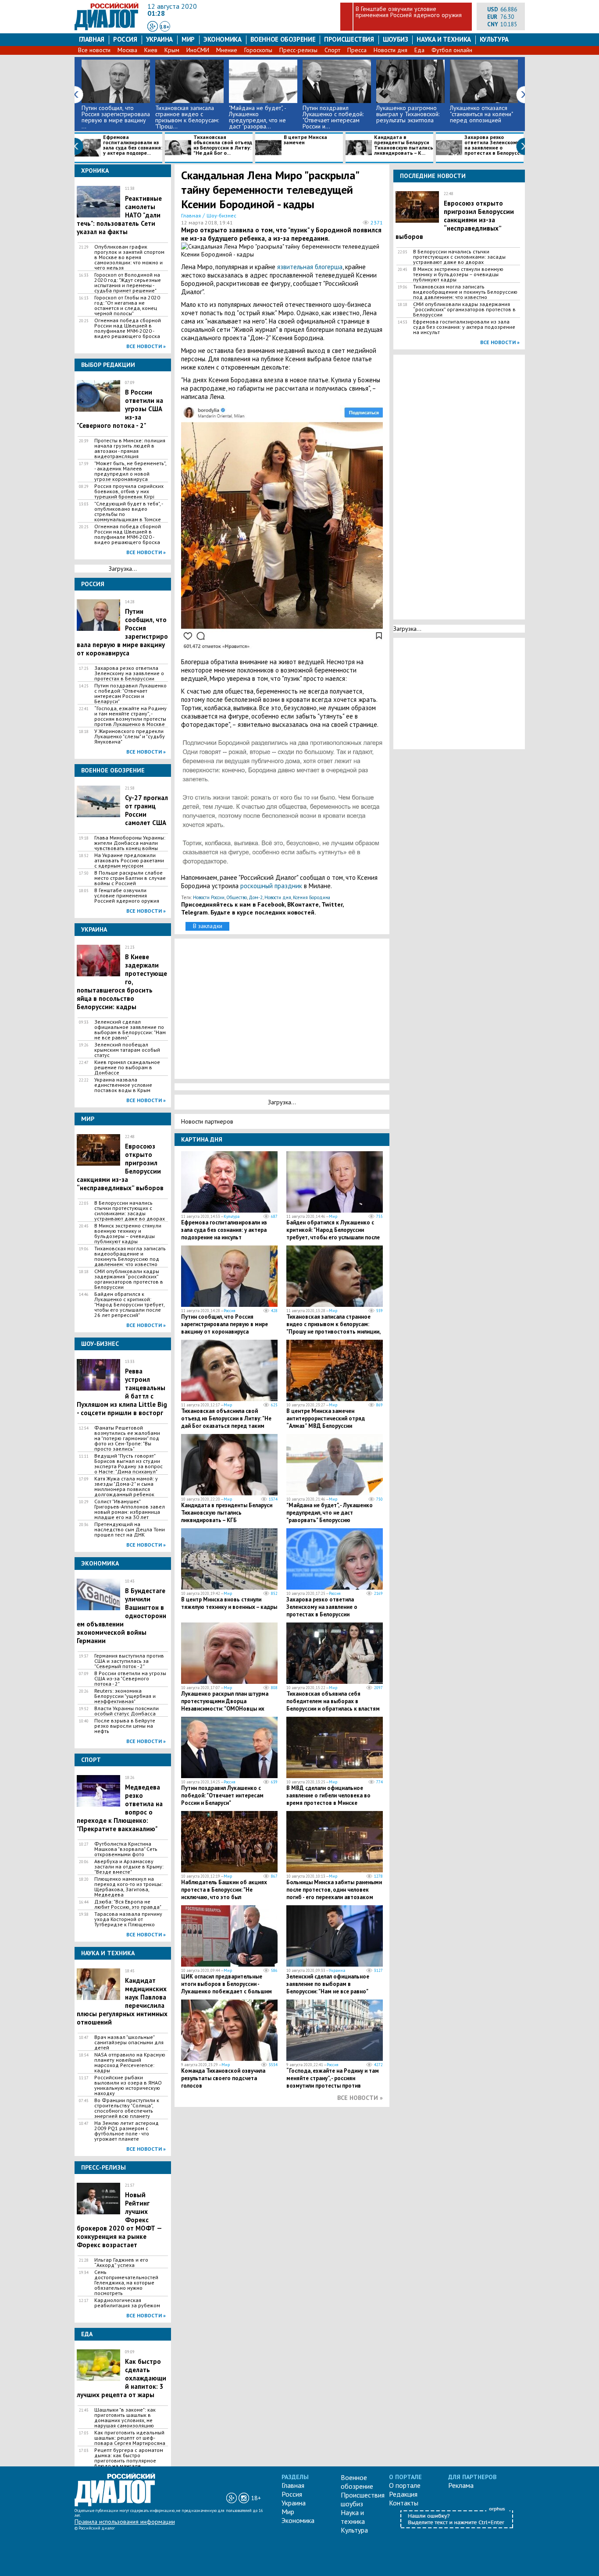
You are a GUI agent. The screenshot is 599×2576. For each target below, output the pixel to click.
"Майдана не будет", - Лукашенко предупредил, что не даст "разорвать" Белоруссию (330, 1513)
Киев (151, 50)
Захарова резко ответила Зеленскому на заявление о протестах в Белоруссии (129, 673)
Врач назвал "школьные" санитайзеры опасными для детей (129, 2042)
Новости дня (390, 50)
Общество (237, 897)
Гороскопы (258, 50)
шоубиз (396, 39)
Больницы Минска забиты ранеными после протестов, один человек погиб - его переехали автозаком (334, 1890)
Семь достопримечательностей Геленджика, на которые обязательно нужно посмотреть (126, 2283)
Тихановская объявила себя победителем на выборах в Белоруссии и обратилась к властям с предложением (333, 1705)
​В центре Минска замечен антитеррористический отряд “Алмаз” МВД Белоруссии (326, 1418)
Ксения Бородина (312, 897)
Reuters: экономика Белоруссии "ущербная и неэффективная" (125, 1696)
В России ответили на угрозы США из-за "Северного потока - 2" (130, 1679)
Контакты (404, 2503)
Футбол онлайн (452, 50)
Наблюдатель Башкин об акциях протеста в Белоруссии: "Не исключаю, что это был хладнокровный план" (224, 1893)
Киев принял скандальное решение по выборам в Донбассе (127, 1067)
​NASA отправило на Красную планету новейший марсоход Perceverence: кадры (130, 2063)
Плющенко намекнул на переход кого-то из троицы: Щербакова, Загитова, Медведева (128, 1887)
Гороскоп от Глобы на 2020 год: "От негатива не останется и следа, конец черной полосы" (127, 306)
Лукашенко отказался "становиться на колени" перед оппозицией (481, 114)
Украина (159, 39)
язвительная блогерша (310, 267)
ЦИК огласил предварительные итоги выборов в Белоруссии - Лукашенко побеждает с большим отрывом (226, 1988)
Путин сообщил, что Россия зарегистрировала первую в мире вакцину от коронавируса (225, 1324)
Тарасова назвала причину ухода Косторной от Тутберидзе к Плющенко (128, 1919)
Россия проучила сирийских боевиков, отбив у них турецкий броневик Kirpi (129, 491)
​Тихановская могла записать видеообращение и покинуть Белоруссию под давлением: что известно (130, 1256)
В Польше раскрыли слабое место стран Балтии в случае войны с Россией (130, 878)
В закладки (208, 926)
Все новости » (146, 346)
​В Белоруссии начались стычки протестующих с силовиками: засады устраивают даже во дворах (130, 1211)
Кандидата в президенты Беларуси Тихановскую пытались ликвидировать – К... (404, 145)
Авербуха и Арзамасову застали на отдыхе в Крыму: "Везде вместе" (129, 1867)
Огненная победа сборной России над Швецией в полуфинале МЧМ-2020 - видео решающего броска (128, 328)
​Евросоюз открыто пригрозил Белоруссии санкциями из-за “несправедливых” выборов (455, 220)
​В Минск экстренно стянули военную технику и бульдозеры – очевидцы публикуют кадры (128, 1234)
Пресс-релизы (298, 50)
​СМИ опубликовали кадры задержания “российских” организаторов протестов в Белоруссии (129, 1279)
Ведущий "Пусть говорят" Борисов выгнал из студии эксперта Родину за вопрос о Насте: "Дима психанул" (128, 1464)
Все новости (94, 50)
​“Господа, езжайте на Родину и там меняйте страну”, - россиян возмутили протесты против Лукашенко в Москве (130, 716)
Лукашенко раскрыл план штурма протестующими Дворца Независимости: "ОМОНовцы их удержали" (225, 1705)
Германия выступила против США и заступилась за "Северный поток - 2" (129, 1661)
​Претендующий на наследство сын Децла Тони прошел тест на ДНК (130, 1530)
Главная (92, 39)
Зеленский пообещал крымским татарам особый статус (127, 1050)
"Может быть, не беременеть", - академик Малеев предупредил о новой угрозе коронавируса (130, 471)
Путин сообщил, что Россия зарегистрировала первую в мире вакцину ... (116, 117)
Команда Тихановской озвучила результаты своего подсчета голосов (223, 2078)
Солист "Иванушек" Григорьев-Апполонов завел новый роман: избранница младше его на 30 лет (130, 1509)
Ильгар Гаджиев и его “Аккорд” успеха (121, 2263)
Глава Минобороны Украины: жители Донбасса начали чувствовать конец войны (130, 843)
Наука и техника (444, 39)
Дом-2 (256, 897)
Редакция (403, 2494)
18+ (165, 27)
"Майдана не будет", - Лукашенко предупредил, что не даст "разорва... (257, 117)
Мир (188, 39)
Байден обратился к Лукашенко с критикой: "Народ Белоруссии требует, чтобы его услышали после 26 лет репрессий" (129, 1305)
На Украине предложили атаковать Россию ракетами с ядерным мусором (129, 861)
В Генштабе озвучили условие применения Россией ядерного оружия (409, 12)
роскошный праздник (271, 886)
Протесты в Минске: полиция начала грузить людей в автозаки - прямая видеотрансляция (130, 448)
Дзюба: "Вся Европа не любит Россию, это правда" (128, 1904)
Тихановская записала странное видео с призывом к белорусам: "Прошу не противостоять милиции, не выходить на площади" (333, 1328)
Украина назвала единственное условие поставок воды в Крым (123, 1085)
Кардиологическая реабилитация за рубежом (127, 2303)
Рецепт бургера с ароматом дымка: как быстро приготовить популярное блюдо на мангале (129, 2458)
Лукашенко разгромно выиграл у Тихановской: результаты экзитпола (408, 114)
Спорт (332, 50)
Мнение (227, 50)
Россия (125, 39)
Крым (172, 50)
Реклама (461, 2485)
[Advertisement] (284, 1008)
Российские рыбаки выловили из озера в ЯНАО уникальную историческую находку (128, 2085)
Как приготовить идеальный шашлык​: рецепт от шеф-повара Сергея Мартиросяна (130, 2438)
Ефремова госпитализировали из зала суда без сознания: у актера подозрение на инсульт (224, 1230)
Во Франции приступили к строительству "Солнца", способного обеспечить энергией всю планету (127, 2108)
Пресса (357, 50)
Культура (494, 39)
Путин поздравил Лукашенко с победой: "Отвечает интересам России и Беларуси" (130, 694)
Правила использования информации (125, 2522)
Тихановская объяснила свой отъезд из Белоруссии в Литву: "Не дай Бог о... (223, 145)
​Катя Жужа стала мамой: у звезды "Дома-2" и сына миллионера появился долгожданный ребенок (126, 1487)
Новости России (209, 897)
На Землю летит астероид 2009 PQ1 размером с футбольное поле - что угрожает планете (127, 2131)
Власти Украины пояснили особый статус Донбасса (127, 1711)
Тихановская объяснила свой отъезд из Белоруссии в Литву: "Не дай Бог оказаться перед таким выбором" (226, 1422)
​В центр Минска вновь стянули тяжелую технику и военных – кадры (229, 1603)
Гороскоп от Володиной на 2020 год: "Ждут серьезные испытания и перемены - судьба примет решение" (128, 283)
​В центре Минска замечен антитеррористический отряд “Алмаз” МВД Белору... (294, 148)
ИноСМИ (198, 50)
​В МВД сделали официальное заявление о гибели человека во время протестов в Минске (328, 1795)
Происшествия (349, 39)
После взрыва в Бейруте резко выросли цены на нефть (125, 1726)
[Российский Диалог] (107, 28)
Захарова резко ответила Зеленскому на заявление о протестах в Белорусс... (494, 145)
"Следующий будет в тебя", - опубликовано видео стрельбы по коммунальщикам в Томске (128, 512)
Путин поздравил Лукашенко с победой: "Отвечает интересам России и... (333, 117)
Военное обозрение (283, 39)
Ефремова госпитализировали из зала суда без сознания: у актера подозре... (133, 145)
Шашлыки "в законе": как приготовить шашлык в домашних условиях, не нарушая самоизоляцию (125, 2418)
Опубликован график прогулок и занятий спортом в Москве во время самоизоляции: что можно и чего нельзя (129, 257)
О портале (405, 2485)
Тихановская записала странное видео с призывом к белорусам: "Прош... (187, 117)
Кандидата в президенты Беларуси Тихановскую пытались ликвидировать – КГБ (227, 1513)
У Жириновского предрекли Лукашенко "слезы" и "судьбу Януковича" (130, 737)
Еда (419, 50)
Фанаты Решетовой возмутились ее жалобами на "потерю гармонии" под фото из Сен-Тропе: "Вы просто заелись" (127, 1438)
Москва (127, 50)
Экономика (223, 39)
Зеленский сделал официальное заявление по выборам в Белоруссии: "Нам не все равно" (130, 1030)
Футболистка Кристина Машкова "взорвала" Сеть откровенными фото (126, 1849)
